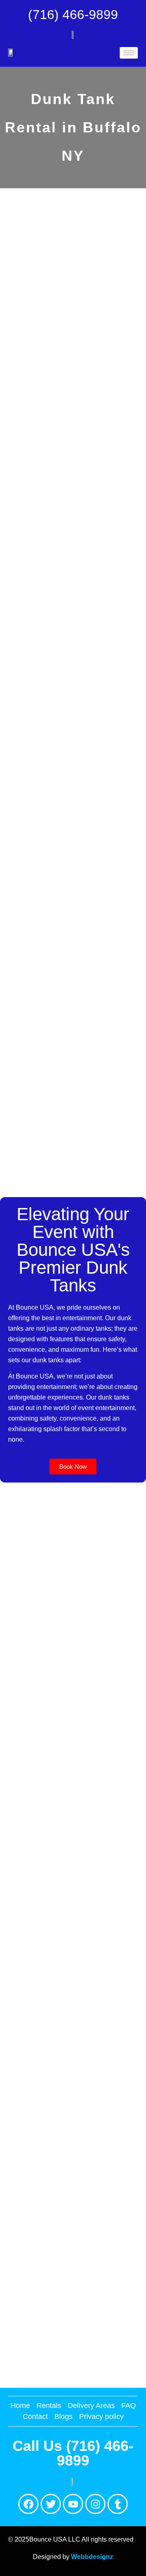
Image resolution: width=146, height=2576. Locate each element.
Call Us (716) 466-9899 (73, 2453)
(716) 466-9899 (73, 15)
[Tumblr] (118, 2504)
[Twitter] (51, 2504)
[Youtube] (73, 2504)
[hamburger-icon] (129, 53)
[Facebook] (28, 2504)
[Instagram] (95, 2504)
